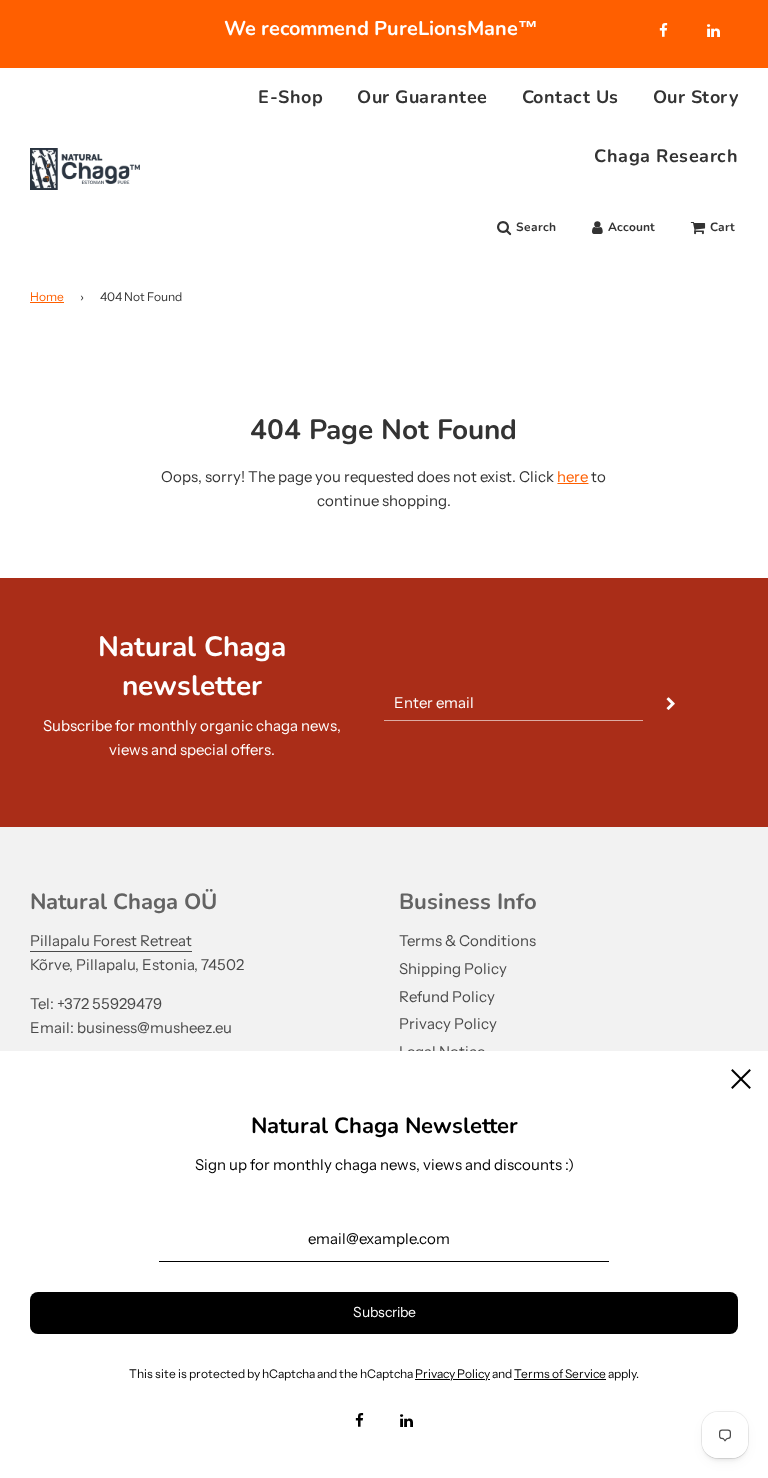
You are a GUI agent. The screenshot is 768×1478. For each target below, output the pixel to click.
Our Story (696, 97)
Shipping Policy (453, 968)
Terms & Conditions (467, 940)
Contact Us (570, 97)
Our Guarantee (422, 97)
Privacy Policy (448, 1023)
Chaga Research (666, 156)
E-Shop (290, 97)
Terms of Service (560, 1373)
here (572, 476)
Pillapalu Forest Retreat (111, 940)
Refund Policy (447, 996)
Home (47, 296)
